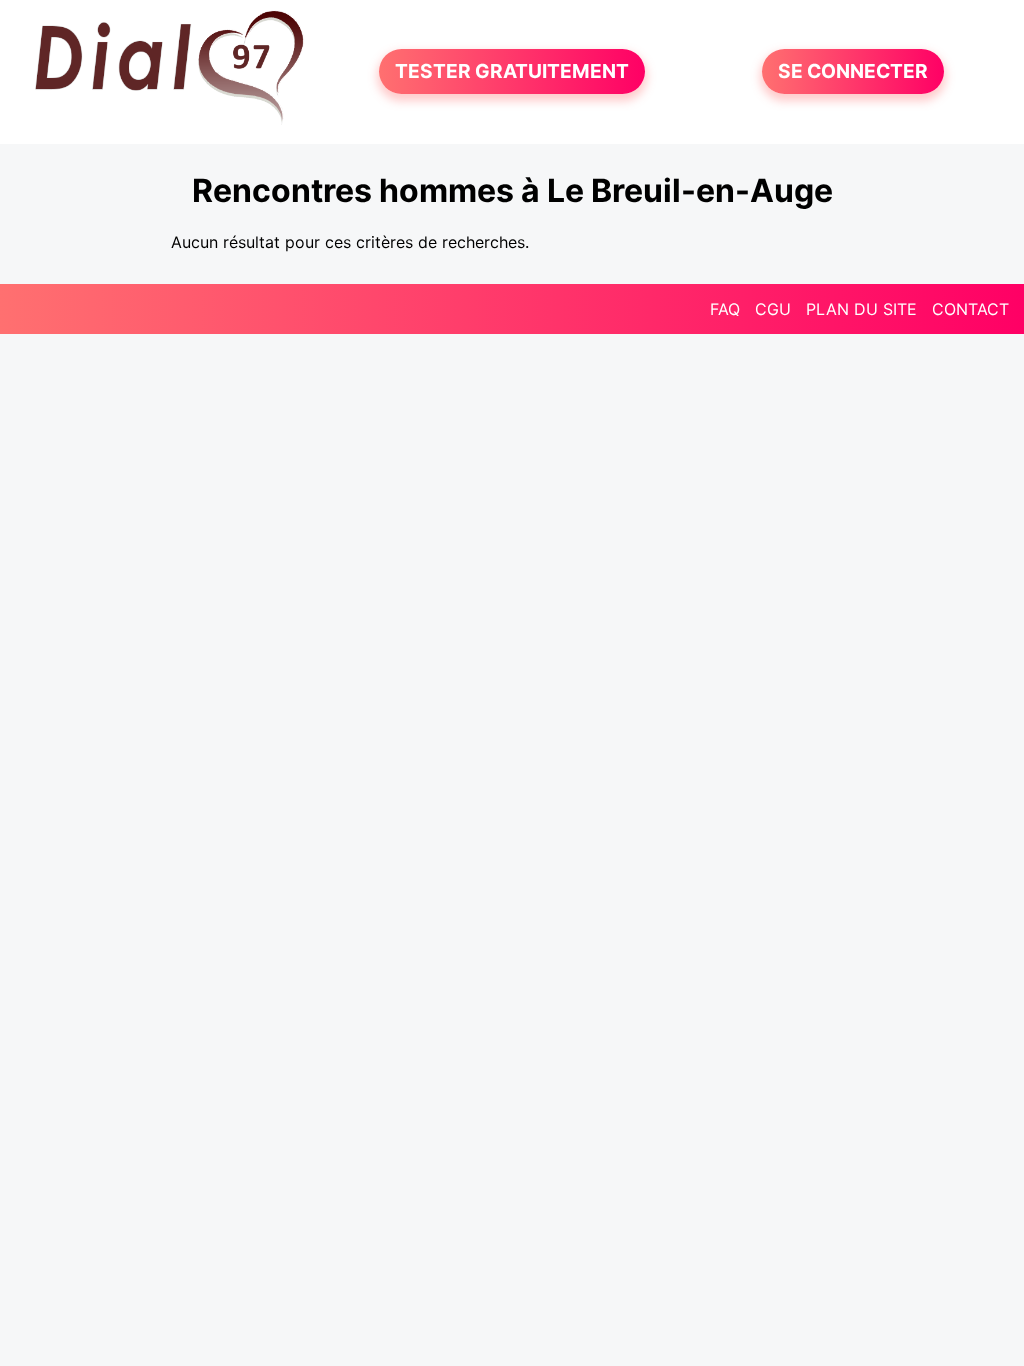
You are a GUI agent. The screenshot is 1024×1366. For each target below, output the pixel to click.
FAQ (725, 309)
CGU (773, 309)
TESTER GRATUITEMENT (512, 72)
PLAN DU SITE (861, 309)
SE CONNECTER (853, 72)
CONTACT (970, 309)
